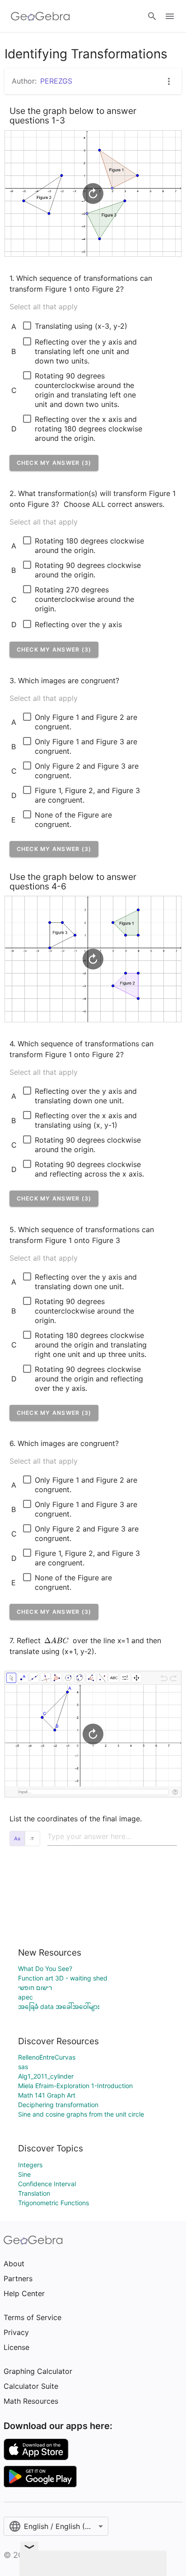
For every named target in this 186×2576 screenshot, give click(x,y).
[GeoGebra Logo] (40, 16)
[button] (54, 463)
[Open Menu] (170, 16)
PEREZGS (56, 81)
